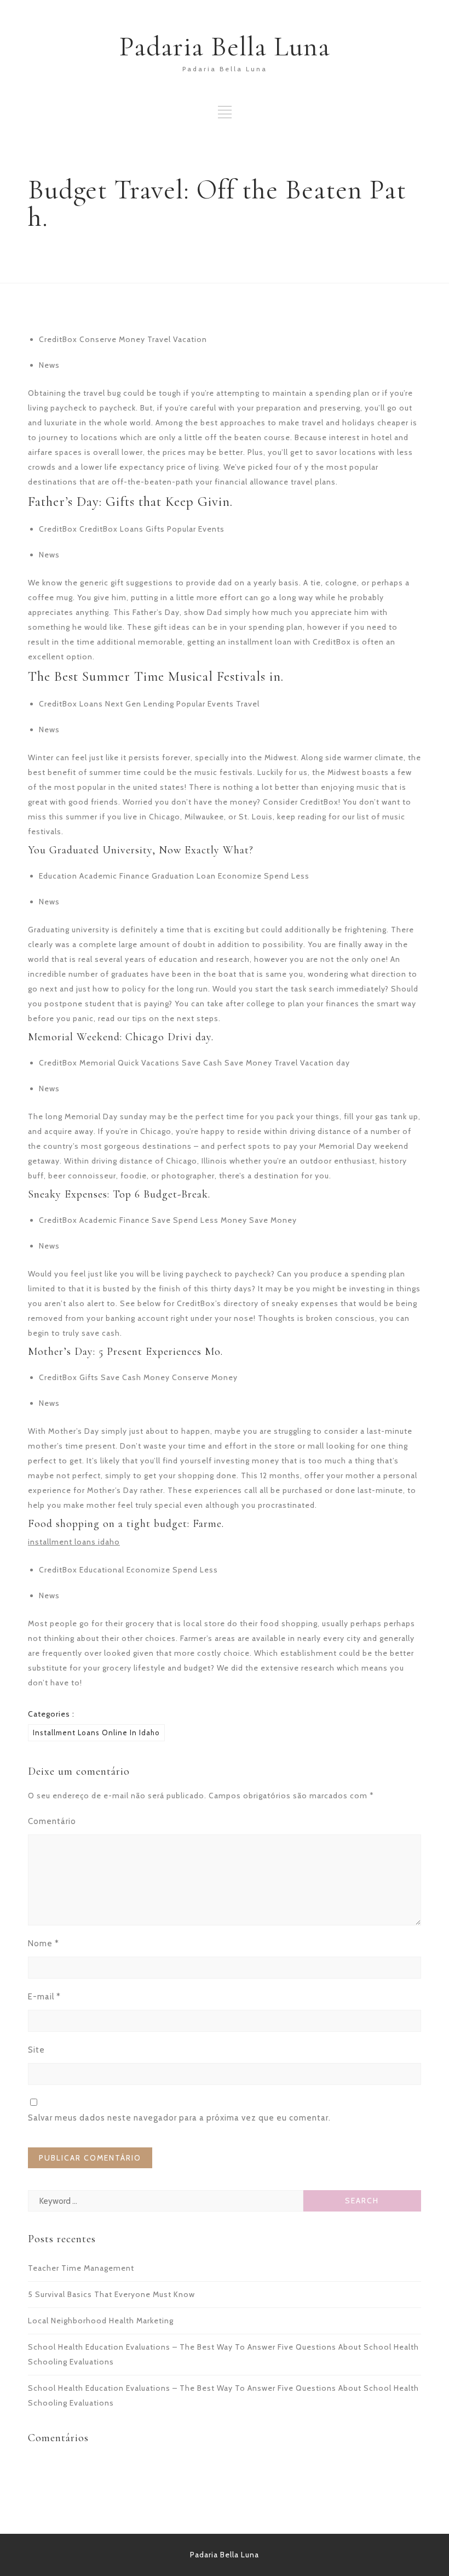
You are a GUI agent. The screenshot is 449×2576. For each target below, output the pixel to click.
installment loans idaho (74, 1542)
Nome (44, 1944)
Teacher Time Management (81, 2268)
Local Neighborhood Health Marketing (101, 2321)
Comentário (52, 1821)
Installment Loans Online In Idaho (96, 1732)
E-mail (44, 1997)
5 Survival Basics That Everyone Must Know (111, 2294)
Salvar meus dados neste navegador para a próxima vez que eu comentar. (179, 2118)
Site (36, 2050)
